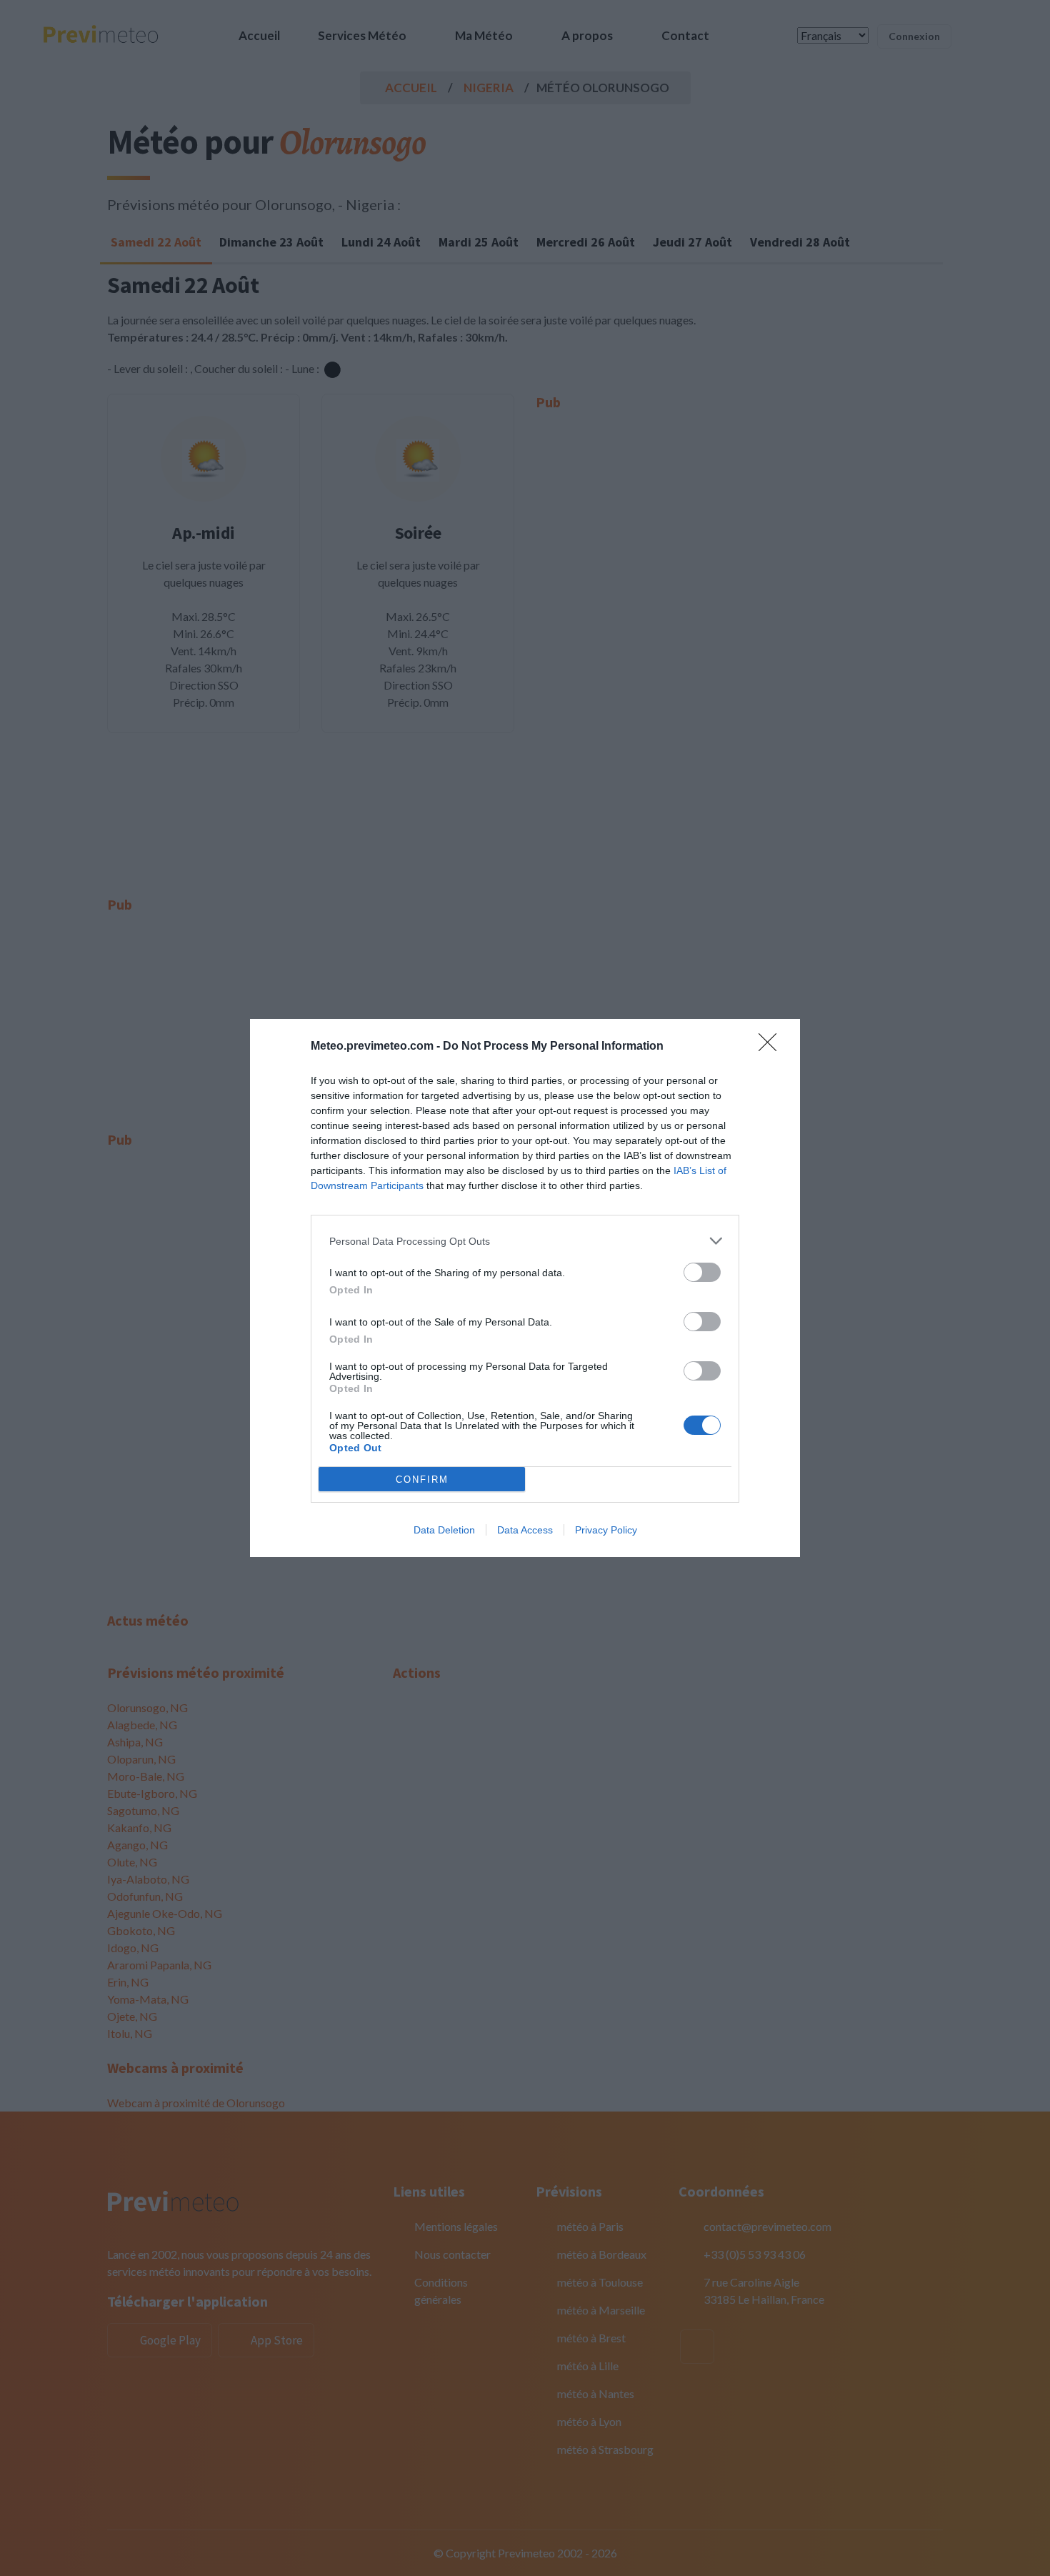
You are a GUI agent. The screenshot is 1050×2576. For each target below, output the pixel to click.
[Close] (772, 1047)
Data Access (525, 1530)
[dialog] (525, 1288)
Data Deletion (444, 1530)
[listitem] (525, 1241)
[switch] (702, 1272)
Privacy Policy (606, 1530)
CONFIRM (422, 1480)
